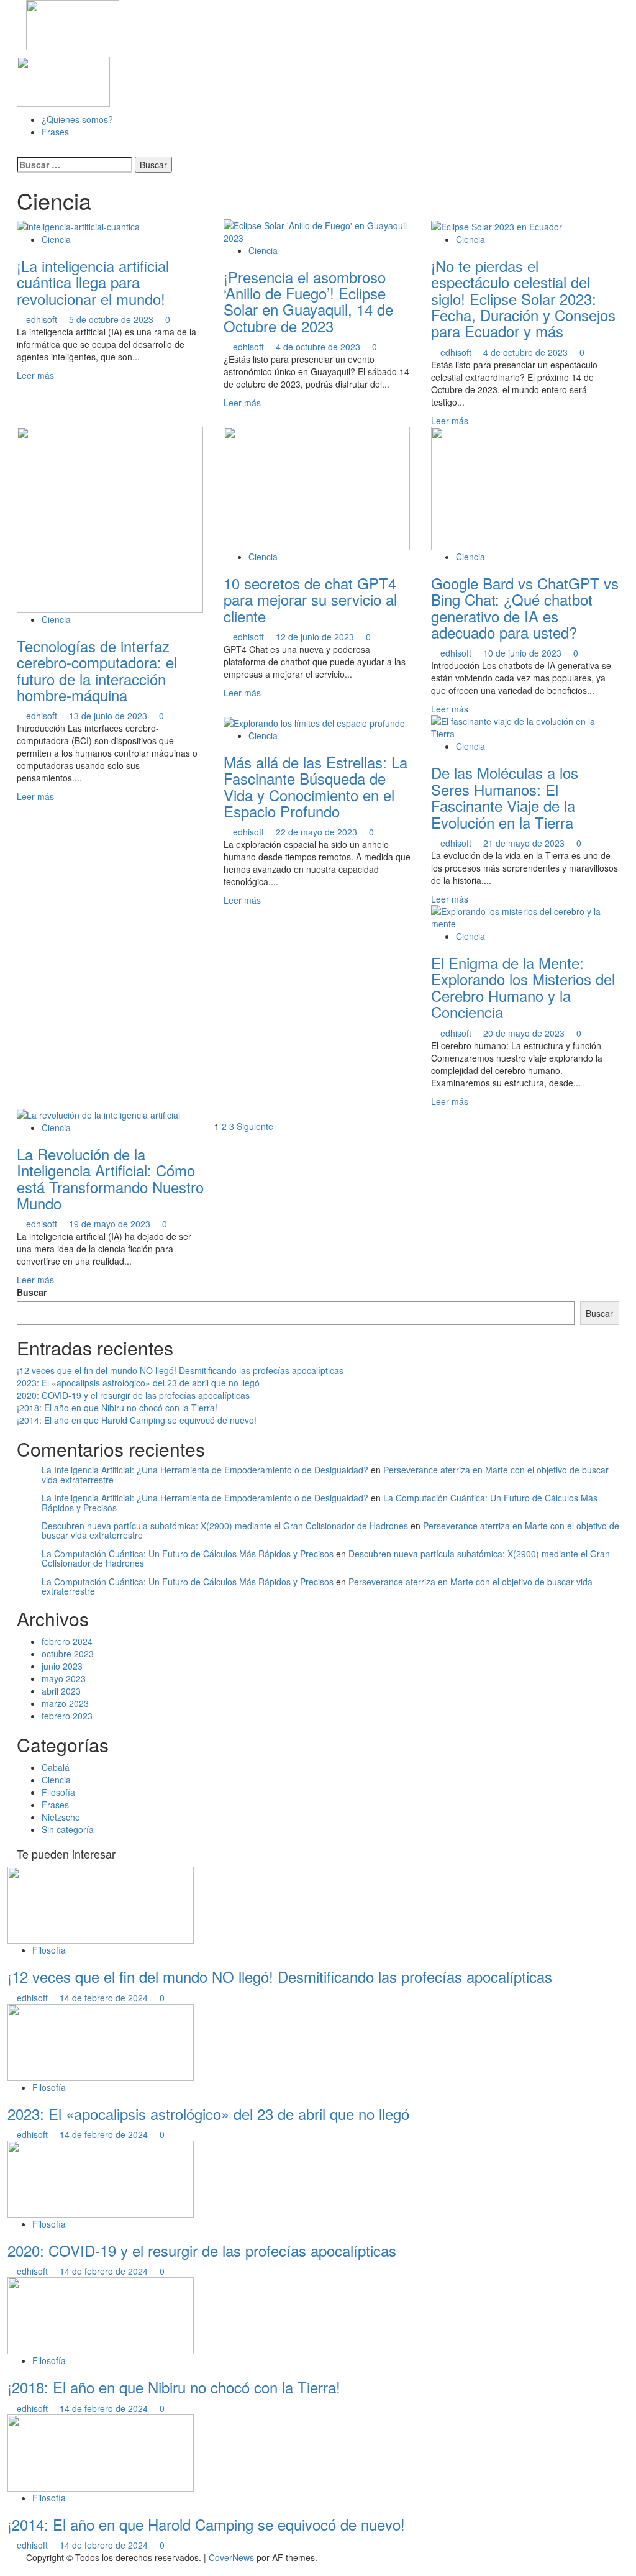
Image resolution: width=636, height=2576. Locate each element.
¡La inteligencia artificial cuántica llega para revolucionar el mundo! (93, 282)
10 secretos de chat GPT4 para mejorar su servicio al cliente (310, 599)
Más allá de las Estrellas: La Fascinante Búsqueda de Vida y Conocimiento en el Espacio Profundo (316, 786)
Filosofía (58, 1792)
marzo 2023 (65, 1703)
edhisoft (43, 319)
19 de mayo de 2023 (111, 1224)
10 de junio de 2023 (524, 653)
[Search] (20, 150)
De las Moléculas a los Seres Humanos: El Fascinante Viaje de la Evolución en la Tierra (505, 797)
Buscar (32, 1292)
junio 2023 (62, 1666)
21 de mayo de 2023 (525, 843)
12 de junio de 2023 (316, 637)
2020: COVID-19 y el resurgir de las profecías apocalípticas (133, 1395)
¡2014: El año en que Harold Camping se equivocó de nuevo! (137, 1420)
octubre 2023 (68, 1654)
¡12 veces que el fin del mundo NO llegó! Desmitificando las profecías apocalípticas (180, 1370)
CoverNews (231, 2557)
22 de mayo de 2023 (318, 832)
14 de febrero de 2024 (105, 1998)
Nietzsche (61, 1817)
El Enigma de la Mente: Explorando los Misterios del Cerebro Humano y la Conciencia (523, 987)
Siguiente (255, 1126)
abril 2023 (61, 1691)
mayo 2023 (64, 1678)
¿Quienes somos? (77, 119)
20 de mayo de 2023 (525, 1033)
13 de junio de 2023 (109, 716)
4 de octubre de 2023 (319, 347)
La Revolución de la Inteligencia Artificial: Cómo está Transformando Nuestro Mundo (110, 1178)
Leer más (35, 375)
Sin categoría (68, 1829)
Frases (55, 132)
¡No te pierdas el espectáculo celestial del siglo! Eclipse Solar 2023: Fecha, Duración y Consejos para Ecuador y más (523, 298)
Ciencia (56, 239)
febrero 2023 (67, 1716)
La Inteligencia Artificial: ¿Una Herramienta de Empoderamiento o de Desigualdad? (205, 1470)
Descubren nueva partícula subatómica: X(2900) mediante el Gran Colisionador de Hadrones (225, 1526)
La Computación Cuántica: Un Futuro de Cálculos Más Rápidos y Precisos (188, 1554)
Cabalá (56, 1767)
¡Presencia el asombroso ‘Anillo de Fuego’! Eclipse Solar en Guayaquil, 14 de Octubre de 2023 (308, 301)
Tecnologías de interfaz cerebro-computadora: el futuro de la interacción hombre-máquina (97, 670)
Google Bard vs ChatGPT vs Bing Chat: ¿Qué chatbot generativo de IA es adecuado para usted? (525, 608)
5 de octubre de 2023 (112, 319)
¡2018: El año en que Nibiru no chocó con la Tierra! (117, 1408)
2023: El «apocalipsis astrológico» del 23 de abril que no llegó (138, 1383)
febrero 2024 (67, 1641)
